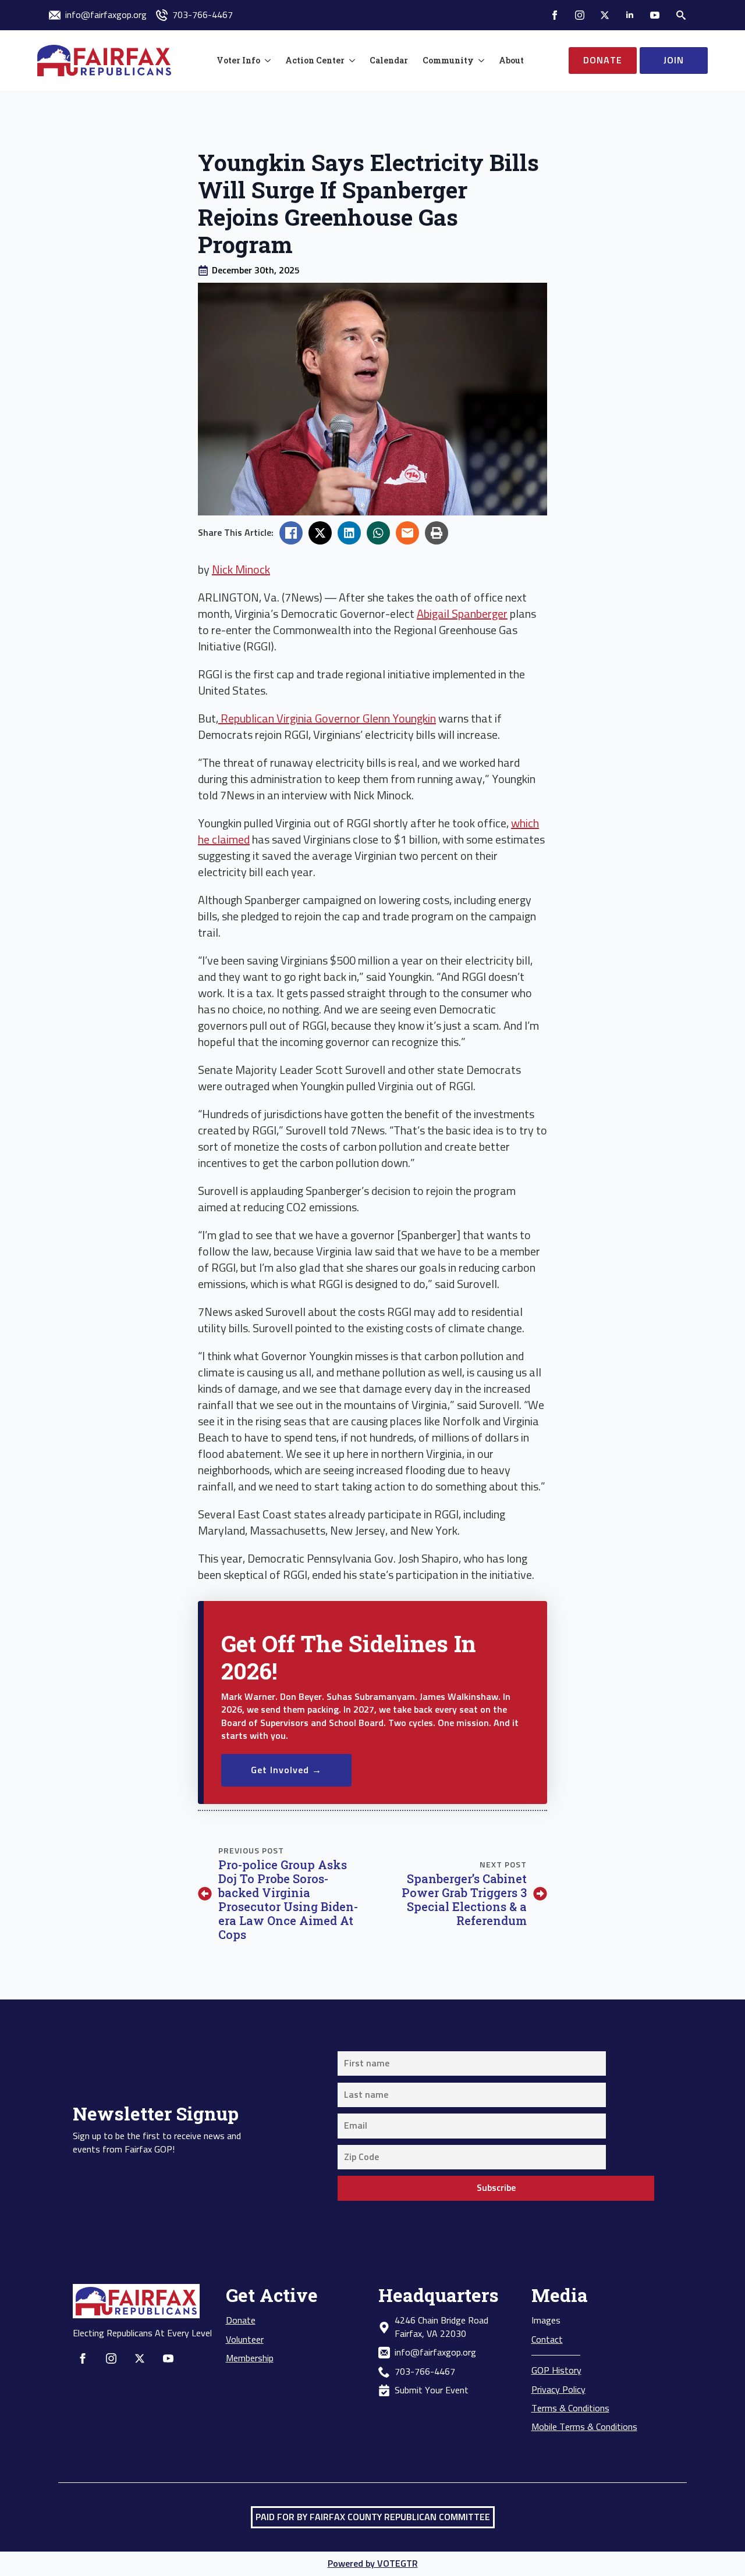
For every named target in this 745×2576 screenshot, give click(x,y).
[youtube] (655, 15)
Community (448, 60)
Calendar (389, 60)
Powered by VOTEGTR (373, 2564)
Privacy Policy (558, 2390)
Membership (250, 2358)
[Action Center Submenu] (350, 61)
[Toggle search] (681, 15)
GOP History (556, 2371)
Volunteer (245, 2340)
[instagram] (580, 15)
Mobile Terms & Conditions (584, 2427)
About (511, 60)
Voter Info (238, 60)
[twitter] (605, 15)
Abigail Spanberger (462, 614)
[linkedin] (630, 15)
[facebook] (555, 15)
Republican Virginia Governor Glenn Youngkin (327, 719)
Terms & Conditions (570, 2408)
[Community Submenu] (479, 61)
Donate (241, 2321)
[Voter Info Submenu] (265, 61)
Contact (547, 2340)
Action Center (315, 60)
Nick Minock (241, 570)
